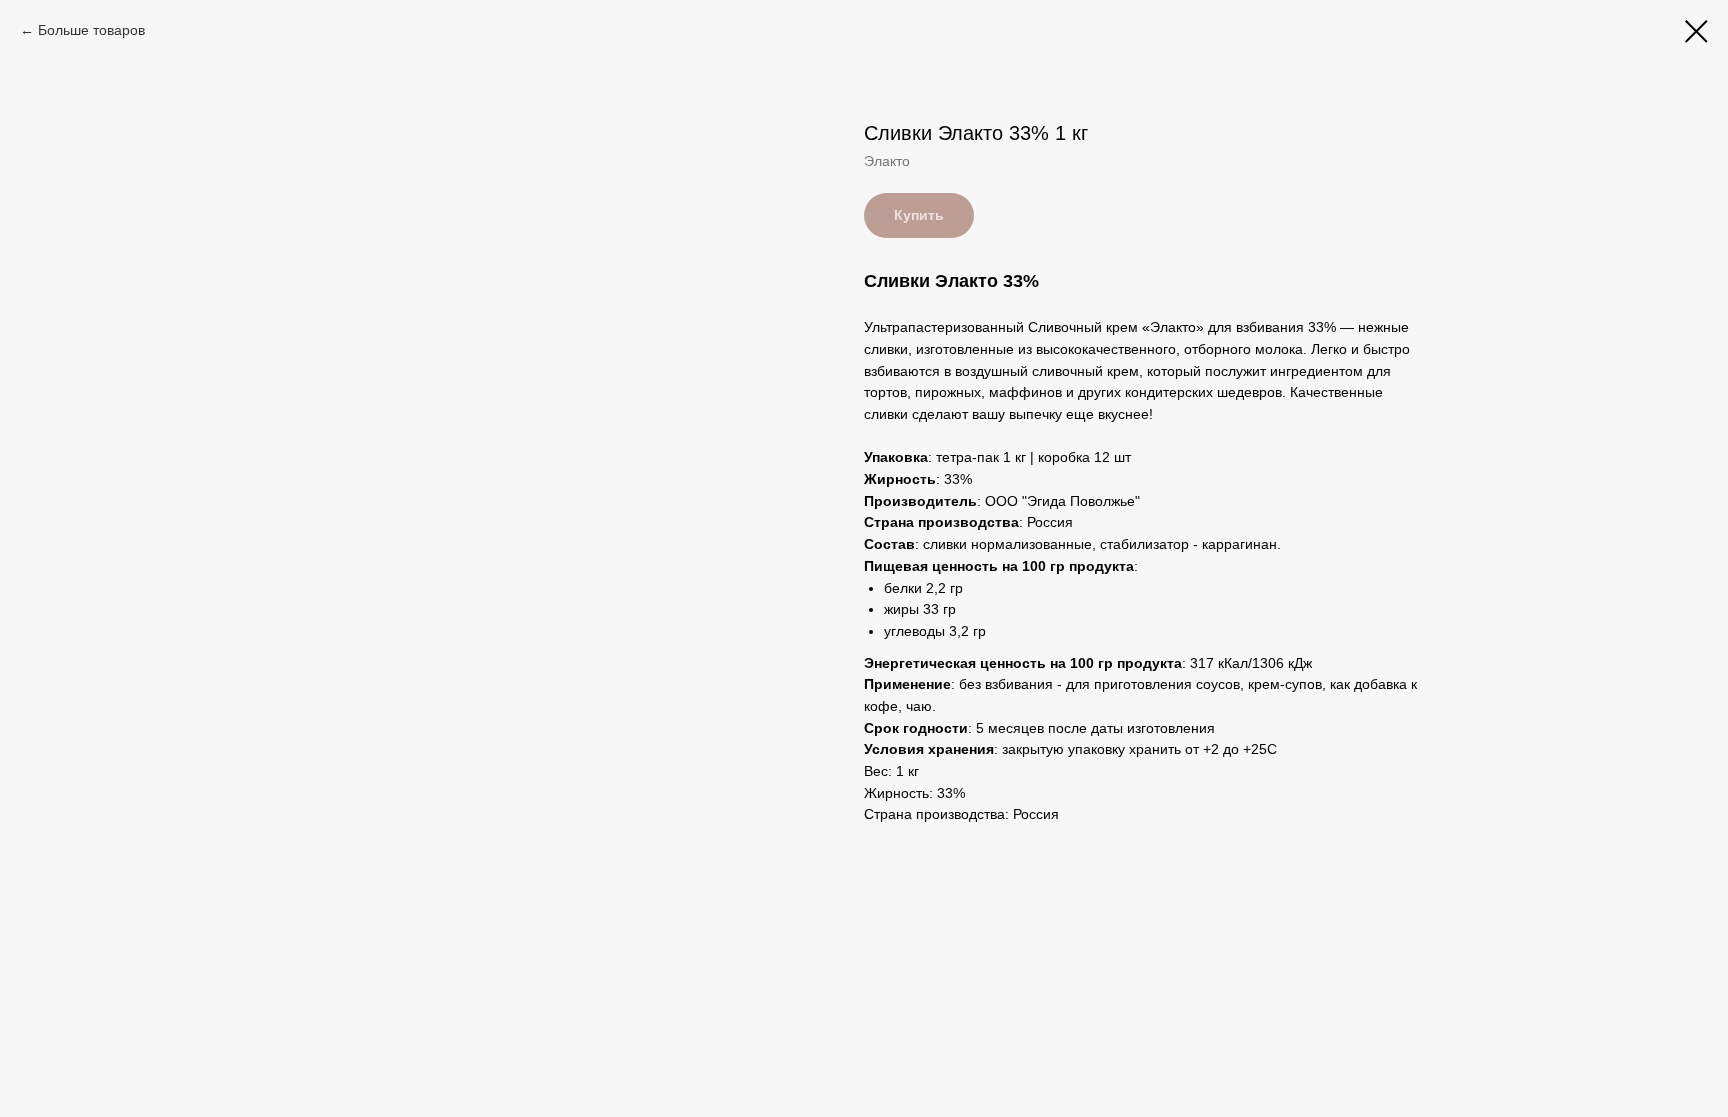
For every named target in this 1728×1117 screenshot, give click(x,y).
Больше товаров (91, 30)
